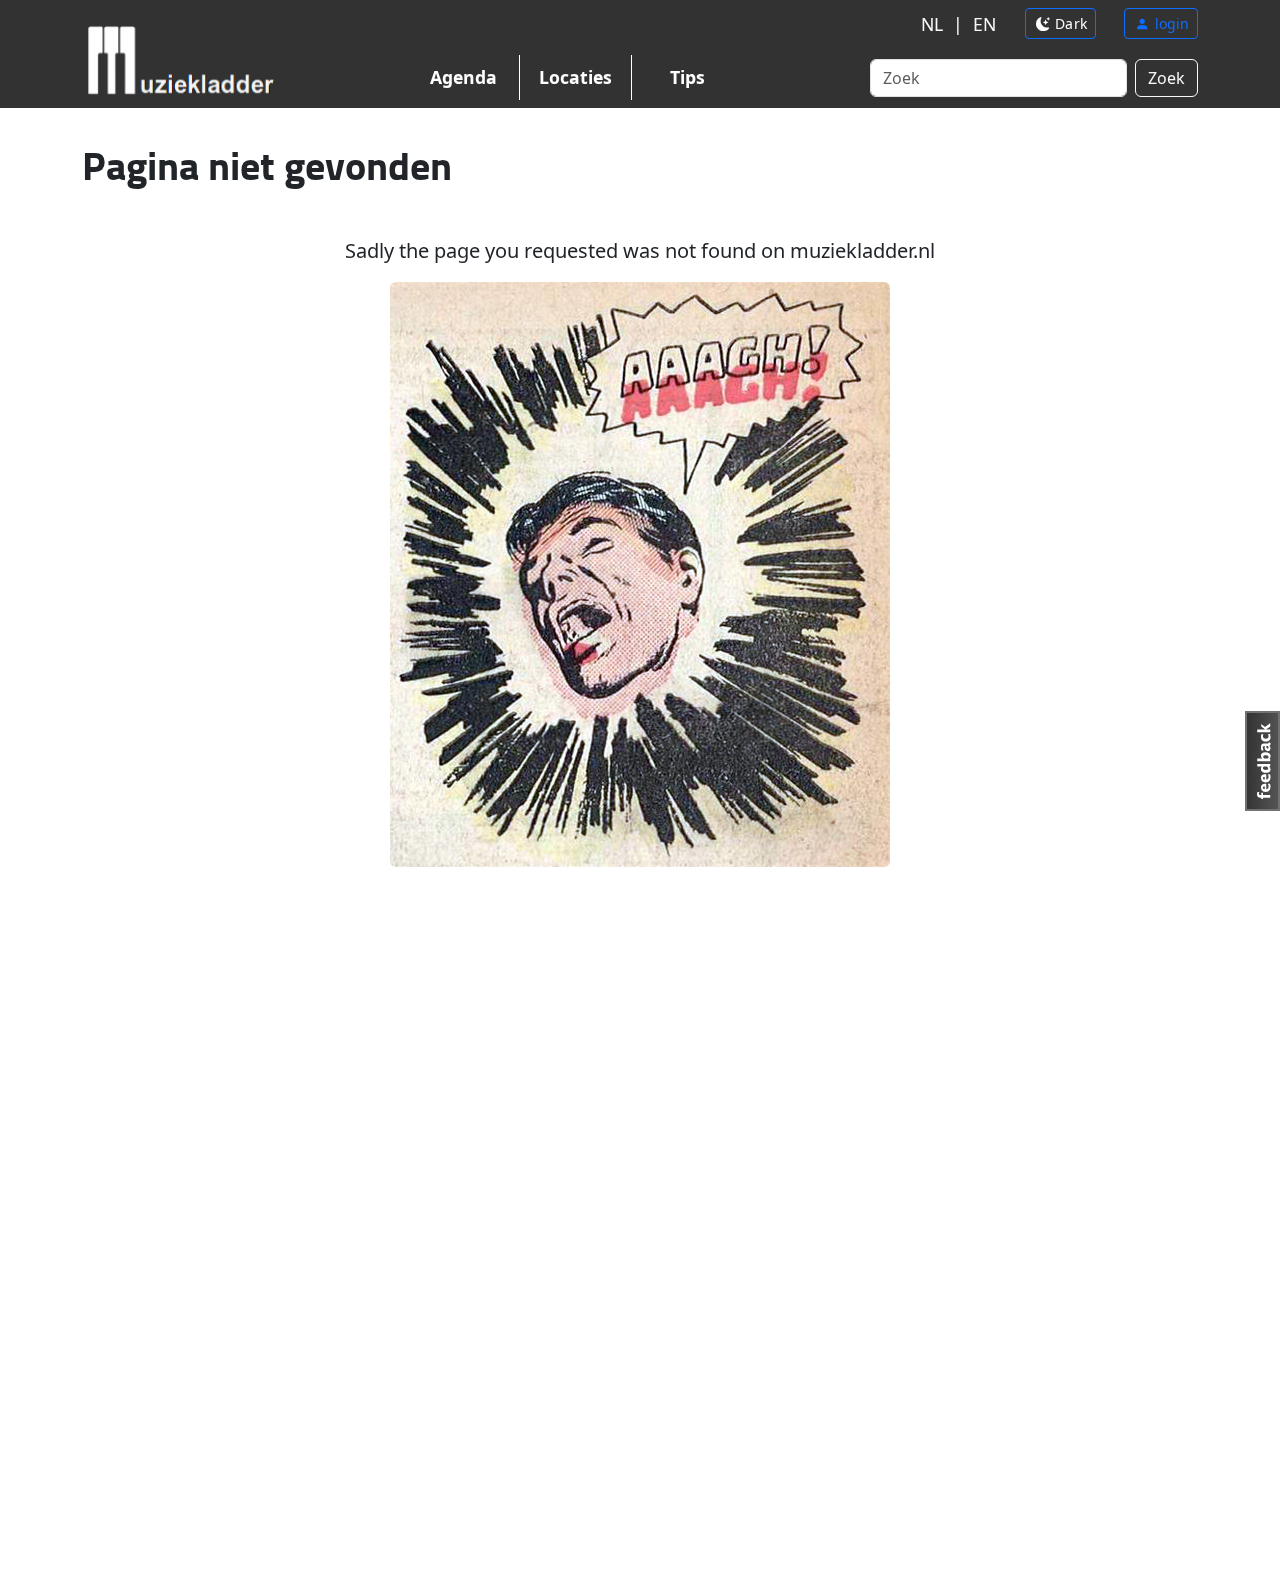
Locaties (575, 77)
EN (984, 24)
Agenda (463, 77)
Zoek (1166, 78)
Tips (687, 77)
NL (932, 24)
